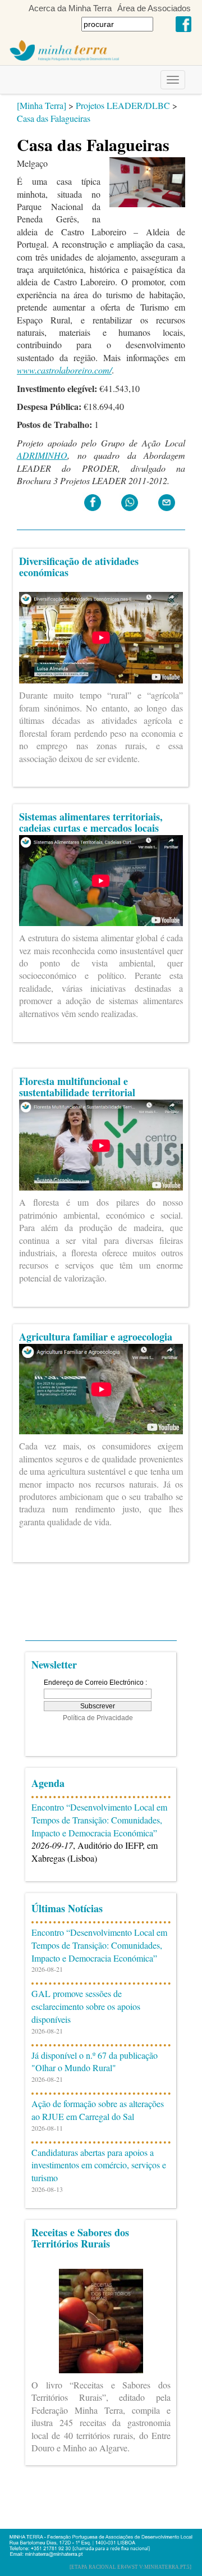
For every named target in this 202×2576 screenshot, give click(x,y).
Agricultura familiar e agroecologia (96, 1337)
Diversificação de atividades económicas (79, 567)
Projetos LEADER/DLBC (123, 105)
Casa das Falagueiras (54, 118)
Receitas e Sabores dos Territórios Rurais (80, 2238)
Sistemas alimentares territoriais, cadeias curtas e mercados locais (91, 822)
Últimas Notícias (67, 1908)
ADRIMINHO (42, 455)
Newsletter (54, 1665)
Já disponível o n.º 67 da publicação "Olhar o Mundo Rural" (95, 2062)
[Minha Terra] (42, 105)
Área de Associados (154, 8)
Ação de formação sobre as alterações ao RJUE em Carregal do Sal (98, 2110)
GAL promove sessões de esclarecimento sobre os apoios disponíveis (86, 2006)
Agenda (48, 1783)
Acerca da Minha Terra (70, 8)
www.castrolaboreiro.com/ (64, 370)
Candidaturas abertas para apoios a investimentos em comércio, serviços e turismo (99, 2165)
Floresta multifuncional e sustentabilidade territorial (77, 1087)
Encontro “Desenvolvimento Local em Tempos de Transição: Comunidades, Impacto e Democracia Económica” (99, 1820)
